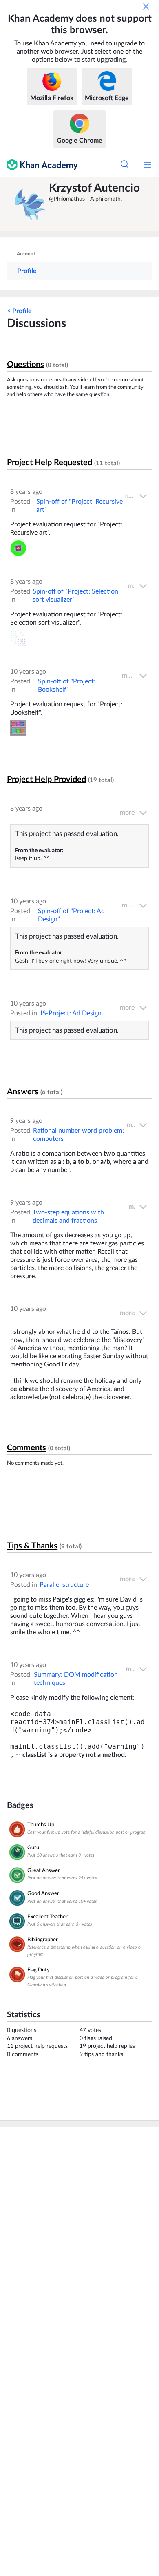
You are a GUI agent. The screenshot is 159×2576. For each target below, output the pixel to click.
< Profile (19, 311)
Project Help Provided (46, 780)
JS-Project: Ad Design (71, 1013)
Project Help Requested (50, 463)
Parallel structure (64, 1585)
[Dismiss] (146, 7)
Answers (23, 1092)
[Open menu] (148, 165)
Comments (26, 1448)
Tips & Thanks (32, 1546)
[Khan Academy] (39, 165)
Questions (25, 365)
